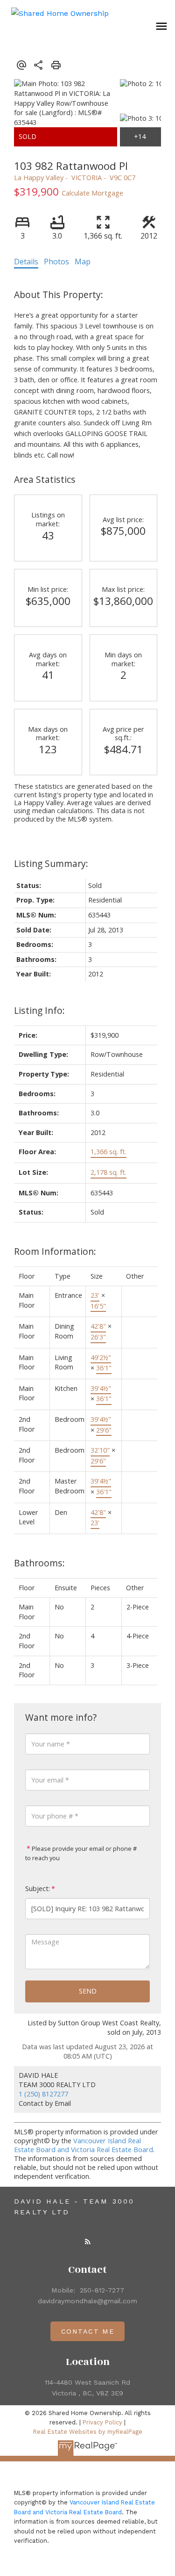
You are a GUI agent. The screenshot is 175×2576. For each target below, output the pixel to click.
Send (88, 1991)
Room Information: (55, 1251)
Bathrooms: (39, 1563)
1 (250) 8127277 (43, 2094)
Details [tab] (26, 262)
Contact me (88, 2331)
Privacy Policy (102, 2422)
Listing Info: (39, 1010)
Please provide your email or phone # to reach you (81, 1853)
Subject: (38, 1888)
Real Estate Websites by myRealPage (88, 2432)
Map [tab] (83, 262)
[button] (88, 2241)
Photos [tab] (56, 262)
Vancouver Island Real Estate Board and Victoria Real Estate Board (84, 2145)
